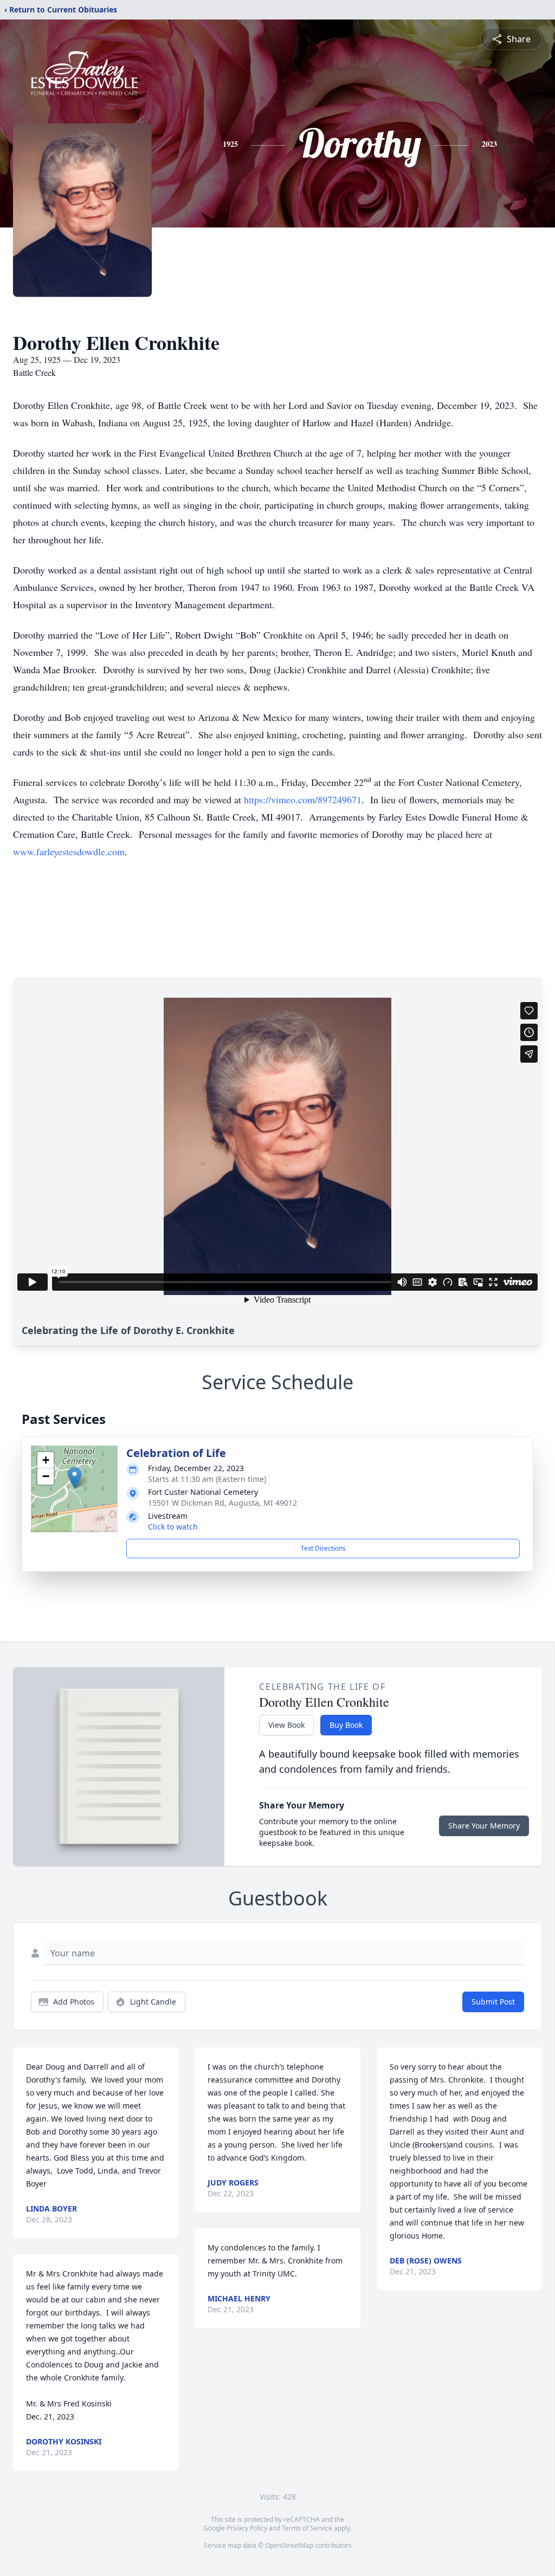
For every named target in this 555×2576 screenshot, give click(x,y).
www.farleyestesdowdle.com (69, 851)
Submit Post (493, 2002)
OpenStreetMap (289, 2545)
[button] (75, 1478)
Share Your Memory (484, 1826)
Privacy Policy (247, 2528)
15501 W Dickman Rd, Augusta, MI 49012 (222, 1503)
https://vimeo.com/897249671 (303, 799)
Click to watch (173, 1527)
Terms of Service (307, 2528)
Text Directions (323, 1548)
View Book (286, 1725)
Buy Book (346, 1725)
